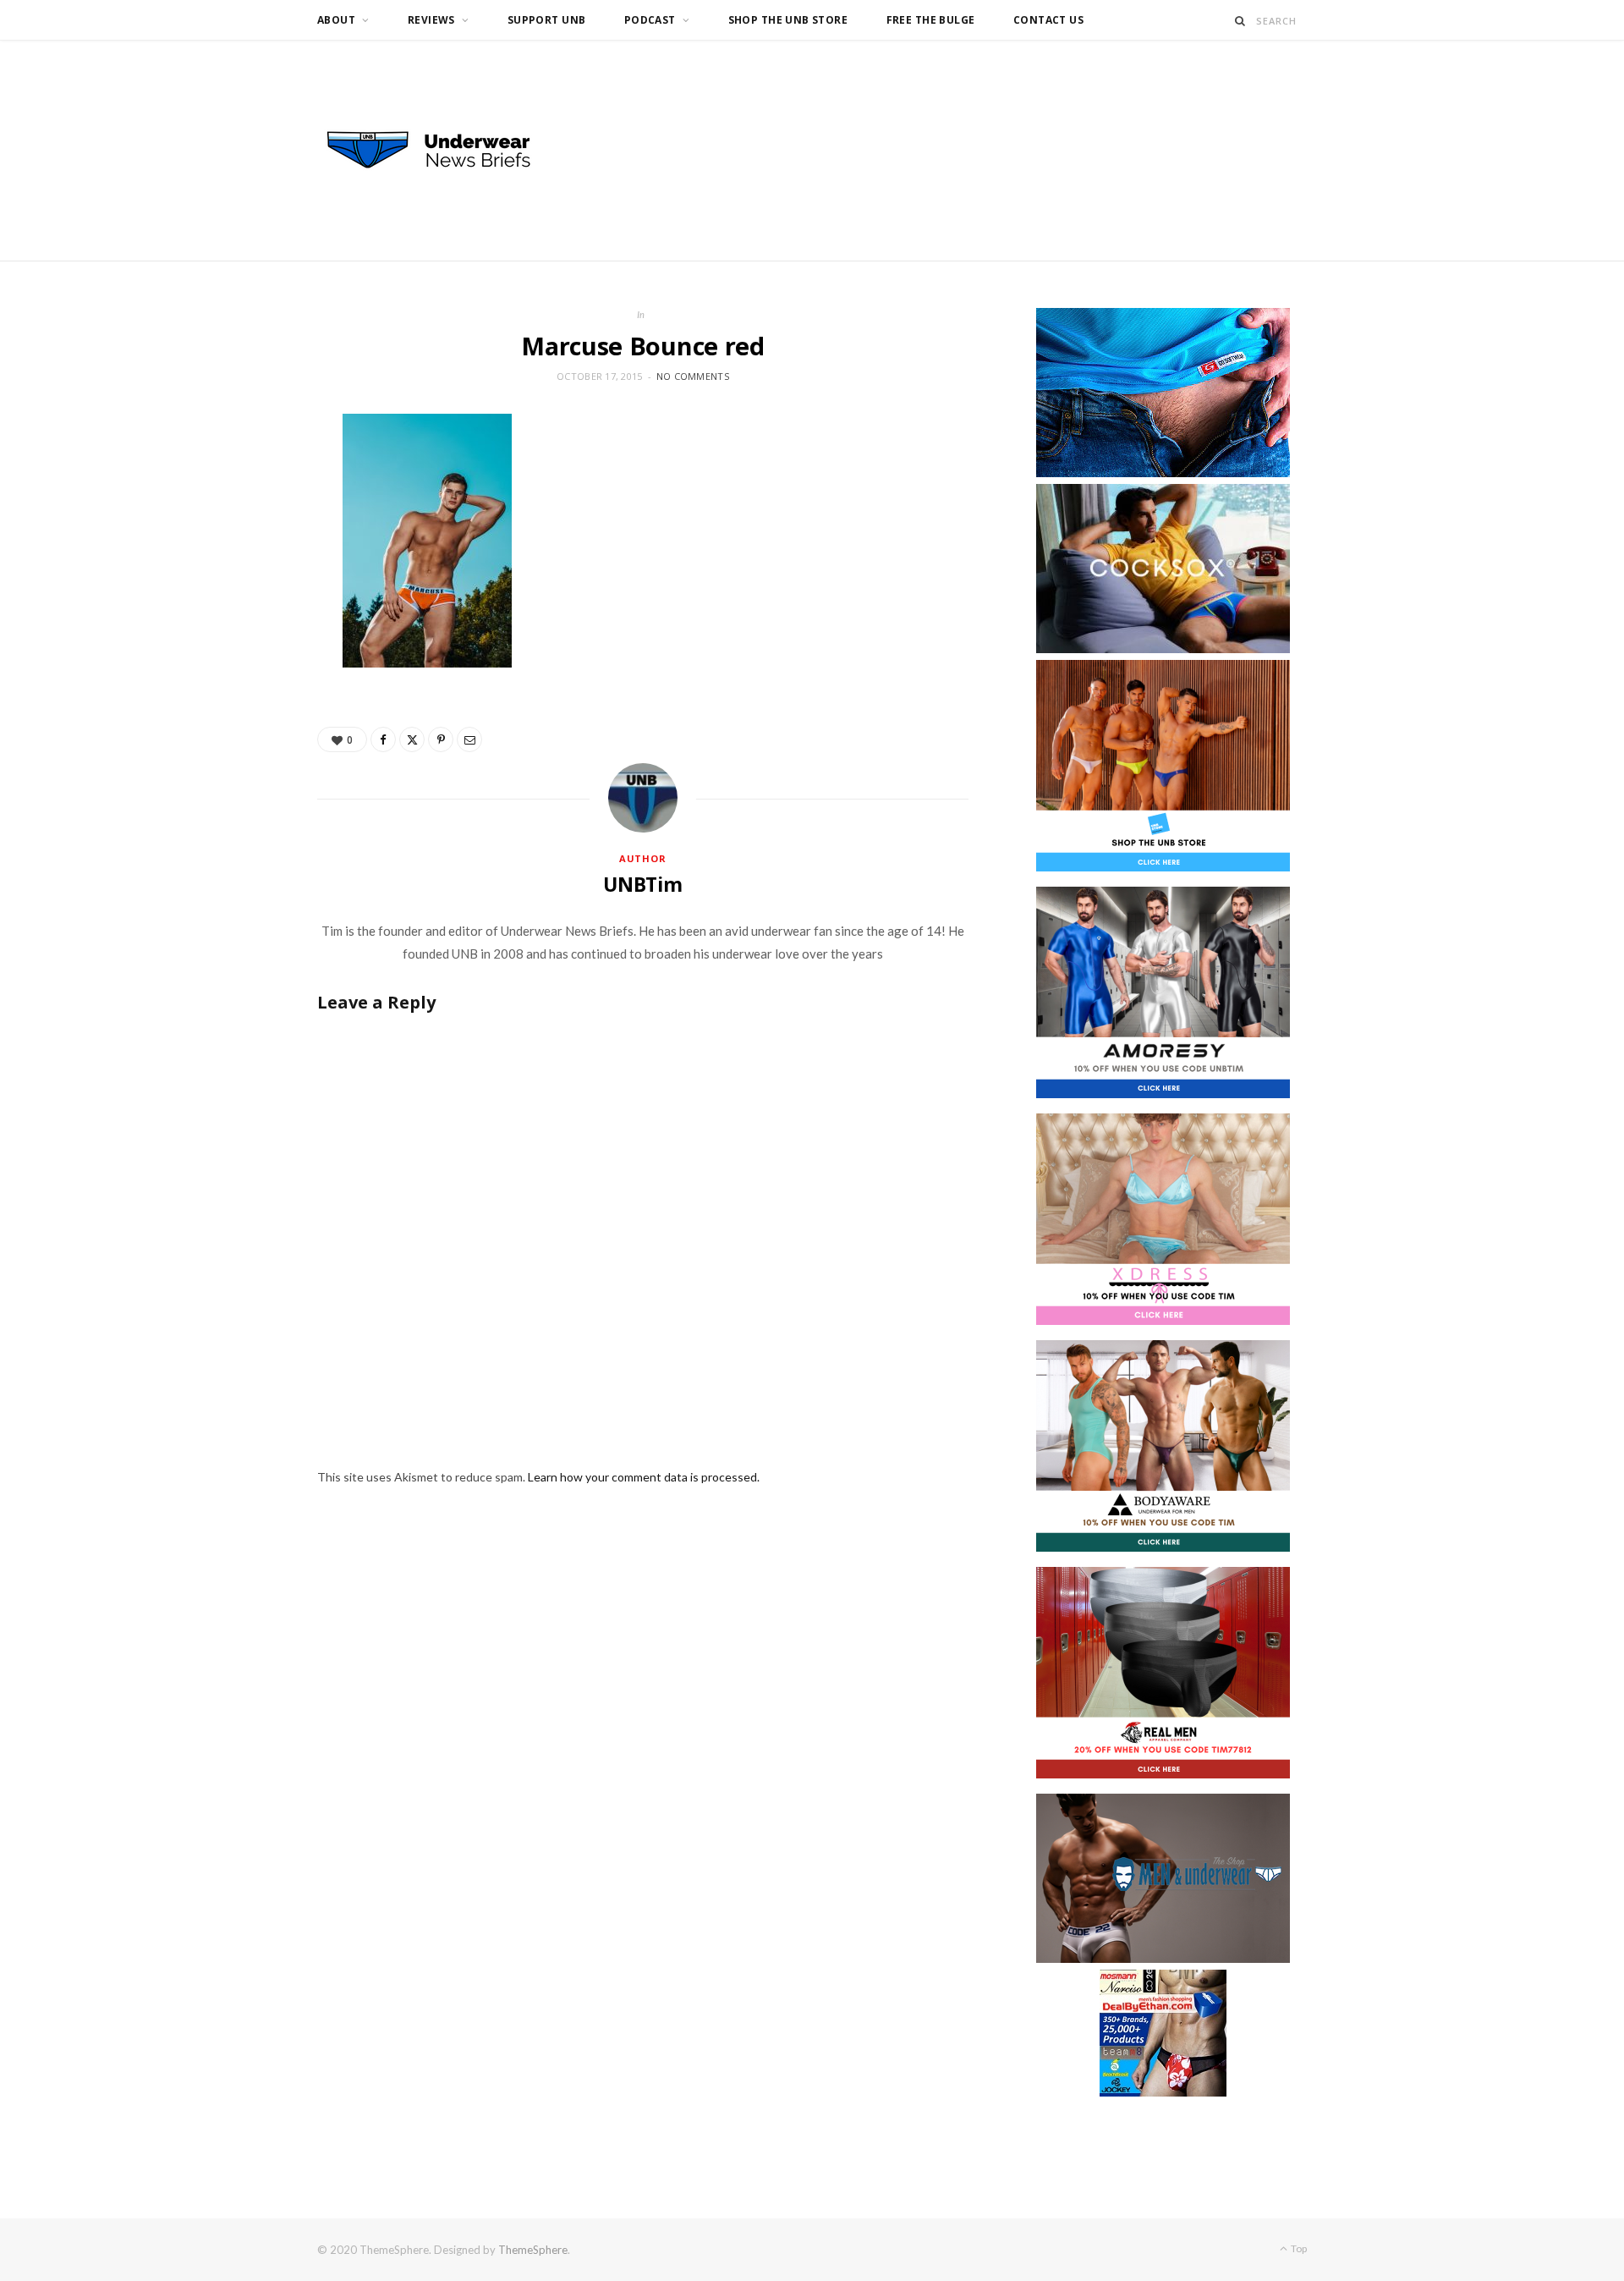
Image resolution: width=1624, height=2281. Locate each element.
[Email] (469, 739)
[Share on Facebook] (383, 739)
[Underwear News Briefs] (444, 151)
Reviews (431, 20)
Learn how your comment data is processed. (644, 1477)
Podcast (650, 20)
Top (1298, 2248)
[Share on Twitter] (412, 739)
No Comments (693, 376)
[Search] (1240, 21)
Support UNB (547, 20)
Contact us (1048, 20)
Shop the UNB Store (788, 20)
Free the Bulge (931, 20)
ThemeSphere (533, 2250)
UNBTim (643, 884)
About (336, 20)
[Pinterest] (441, 739)
